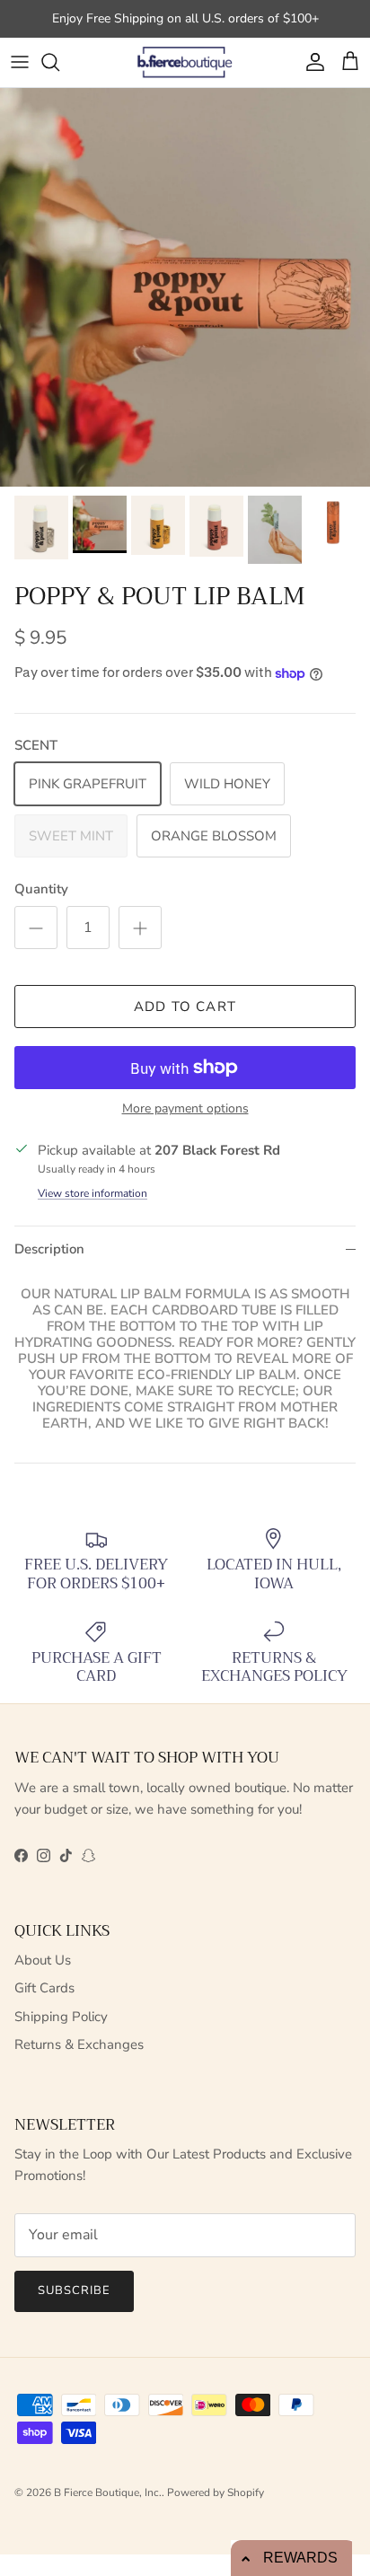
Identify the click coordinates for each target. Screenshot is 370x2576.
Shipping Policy (61, 2017)
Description (49, 1249)
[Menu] (20, 62)
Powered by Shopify (216, 2492)
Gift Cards (44, 1988)
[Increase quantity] (140, 928)
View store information (92, 1193)
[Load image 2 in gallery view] (185, 287)
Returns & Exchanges (79, 2044)
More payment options (185, 1109)
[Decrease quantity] (36, 928)
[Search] (59, 62)
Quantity (41, 889)
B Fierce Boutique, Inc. (108, 2492)
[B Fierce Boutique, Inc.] (185, 62)
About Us (43, 1960)
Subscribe (74, 2290)
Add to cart (185, 1007)
